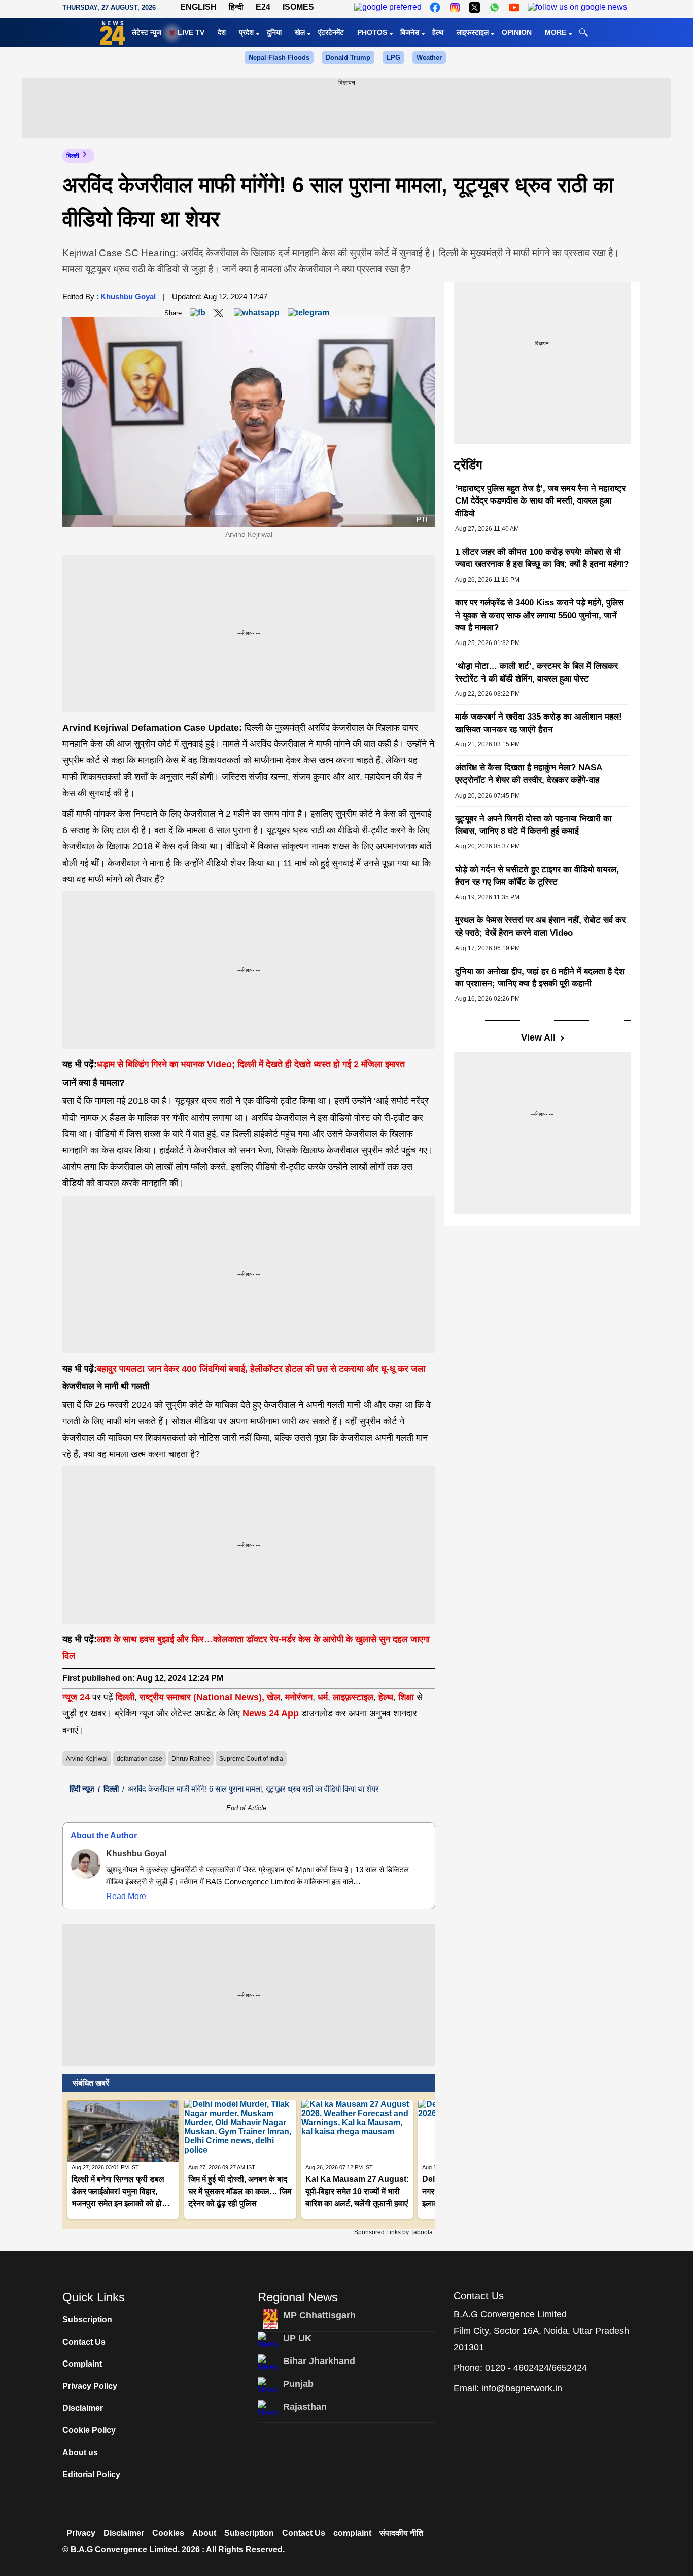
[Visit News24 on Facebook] (435, 7)
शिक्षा (406, 1697)
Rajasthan (305, 2407)
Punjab (298, 2384)
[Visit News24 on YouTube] (514, 7)
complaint (352, 2533)
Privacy (81, 2533)
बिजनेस (410, 32)
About (204, 2533)
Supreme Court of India (251, 1759)
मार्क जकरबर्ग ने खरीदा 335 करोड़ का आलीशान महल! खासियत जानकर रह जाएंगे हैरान (539, 723)
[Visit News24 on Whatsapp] (494, 7)
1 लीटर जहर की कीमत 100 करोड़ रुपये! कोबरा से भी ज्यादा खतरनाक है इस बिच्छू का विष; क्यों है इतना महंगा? (542, 558)
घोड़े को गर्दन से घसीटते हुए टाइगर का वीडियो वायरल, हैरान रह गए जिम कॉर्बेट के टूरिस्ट (537, 876)
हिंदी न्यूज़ (82, 1789)
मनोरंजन (299, 1697)
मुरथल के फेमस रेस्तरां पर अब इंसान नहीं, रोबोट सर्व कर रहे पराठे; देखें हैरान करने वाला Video (540, 926)
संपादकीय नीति (401, 2533)
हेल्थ (438, 32)
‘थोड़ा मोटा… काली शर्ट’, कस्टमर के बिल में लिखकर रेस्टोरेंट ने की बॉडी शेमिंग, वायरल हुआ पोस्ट (536, 672)
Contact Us (84, 2342)
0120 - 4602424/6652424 (536, 2368)
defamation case (140, 1759)
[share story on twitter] (220, 313)
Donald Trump (348, 58)
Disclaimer (83, 2408)
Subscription (87, 2320)
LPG (393, 58)
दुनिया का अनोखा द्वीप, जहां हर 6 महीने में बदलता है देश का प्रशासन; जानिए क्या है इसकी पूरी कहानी (540, 978)
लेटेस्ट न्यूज (147, 32)
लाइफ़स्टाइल (353, 1697)
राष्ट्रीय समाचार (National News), (202, 1697)
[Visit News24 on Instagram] (455, 7)
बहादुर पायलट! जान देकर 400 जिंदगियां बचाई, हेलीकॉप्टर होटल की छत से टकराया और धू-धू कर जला (261, 1369)
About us (80, 2453)
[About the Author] (86, 1864)
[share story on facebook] (198, 313)
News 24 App (272, 1713)
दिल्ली (73, 156)
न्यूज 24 (77, 1697)
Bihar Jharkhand (319, 2361)
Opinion (517, 32)
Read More (126, 1896)
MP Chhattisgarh (319, 2315)
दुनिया (274, 32)
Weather (429, 58)
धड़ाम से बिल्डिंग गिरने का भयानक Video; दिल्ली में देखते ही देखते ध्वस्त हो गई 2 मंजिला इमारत (251, 1064)
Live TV (191, 32)
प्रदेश (246, 32)
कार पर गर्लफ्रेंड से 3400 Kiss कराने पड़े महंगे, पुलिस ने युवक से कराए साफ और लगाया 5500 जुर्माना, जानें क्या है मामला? (539, 615)
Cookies (168, 2533)
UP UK (297, 2338)
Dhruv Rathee (191, 1759)
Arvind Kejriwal (87, 1759)
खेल (300, 32)
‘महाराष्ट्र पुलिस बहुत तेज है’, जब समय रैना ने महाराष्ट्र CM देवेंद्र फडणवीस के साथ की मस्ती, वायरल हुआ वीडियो (540, 501)
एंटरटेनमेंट (331, 32)
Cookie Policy (89, 2430)
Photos (372, 32)
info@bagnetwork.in (522, 2388)
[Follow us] (577, 7)
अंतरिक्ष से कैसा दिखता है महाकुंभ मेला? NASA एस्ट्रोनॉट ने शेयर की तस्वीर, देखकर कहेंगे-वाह (528, 774)
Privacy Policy (90, 2386)
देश (222, 32)
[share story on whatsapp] (257, 313)
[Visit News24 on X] (475, 7)
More (556, 32)
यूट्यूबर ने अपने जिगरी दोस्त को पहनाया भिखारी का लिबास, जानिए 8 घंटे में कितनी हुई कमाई (533, 825)
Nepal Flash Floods (279, 58)
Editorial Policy (91, 2474)
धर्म (323, 1697)
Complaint (82, 2364)
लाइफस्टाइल (473, 32)
